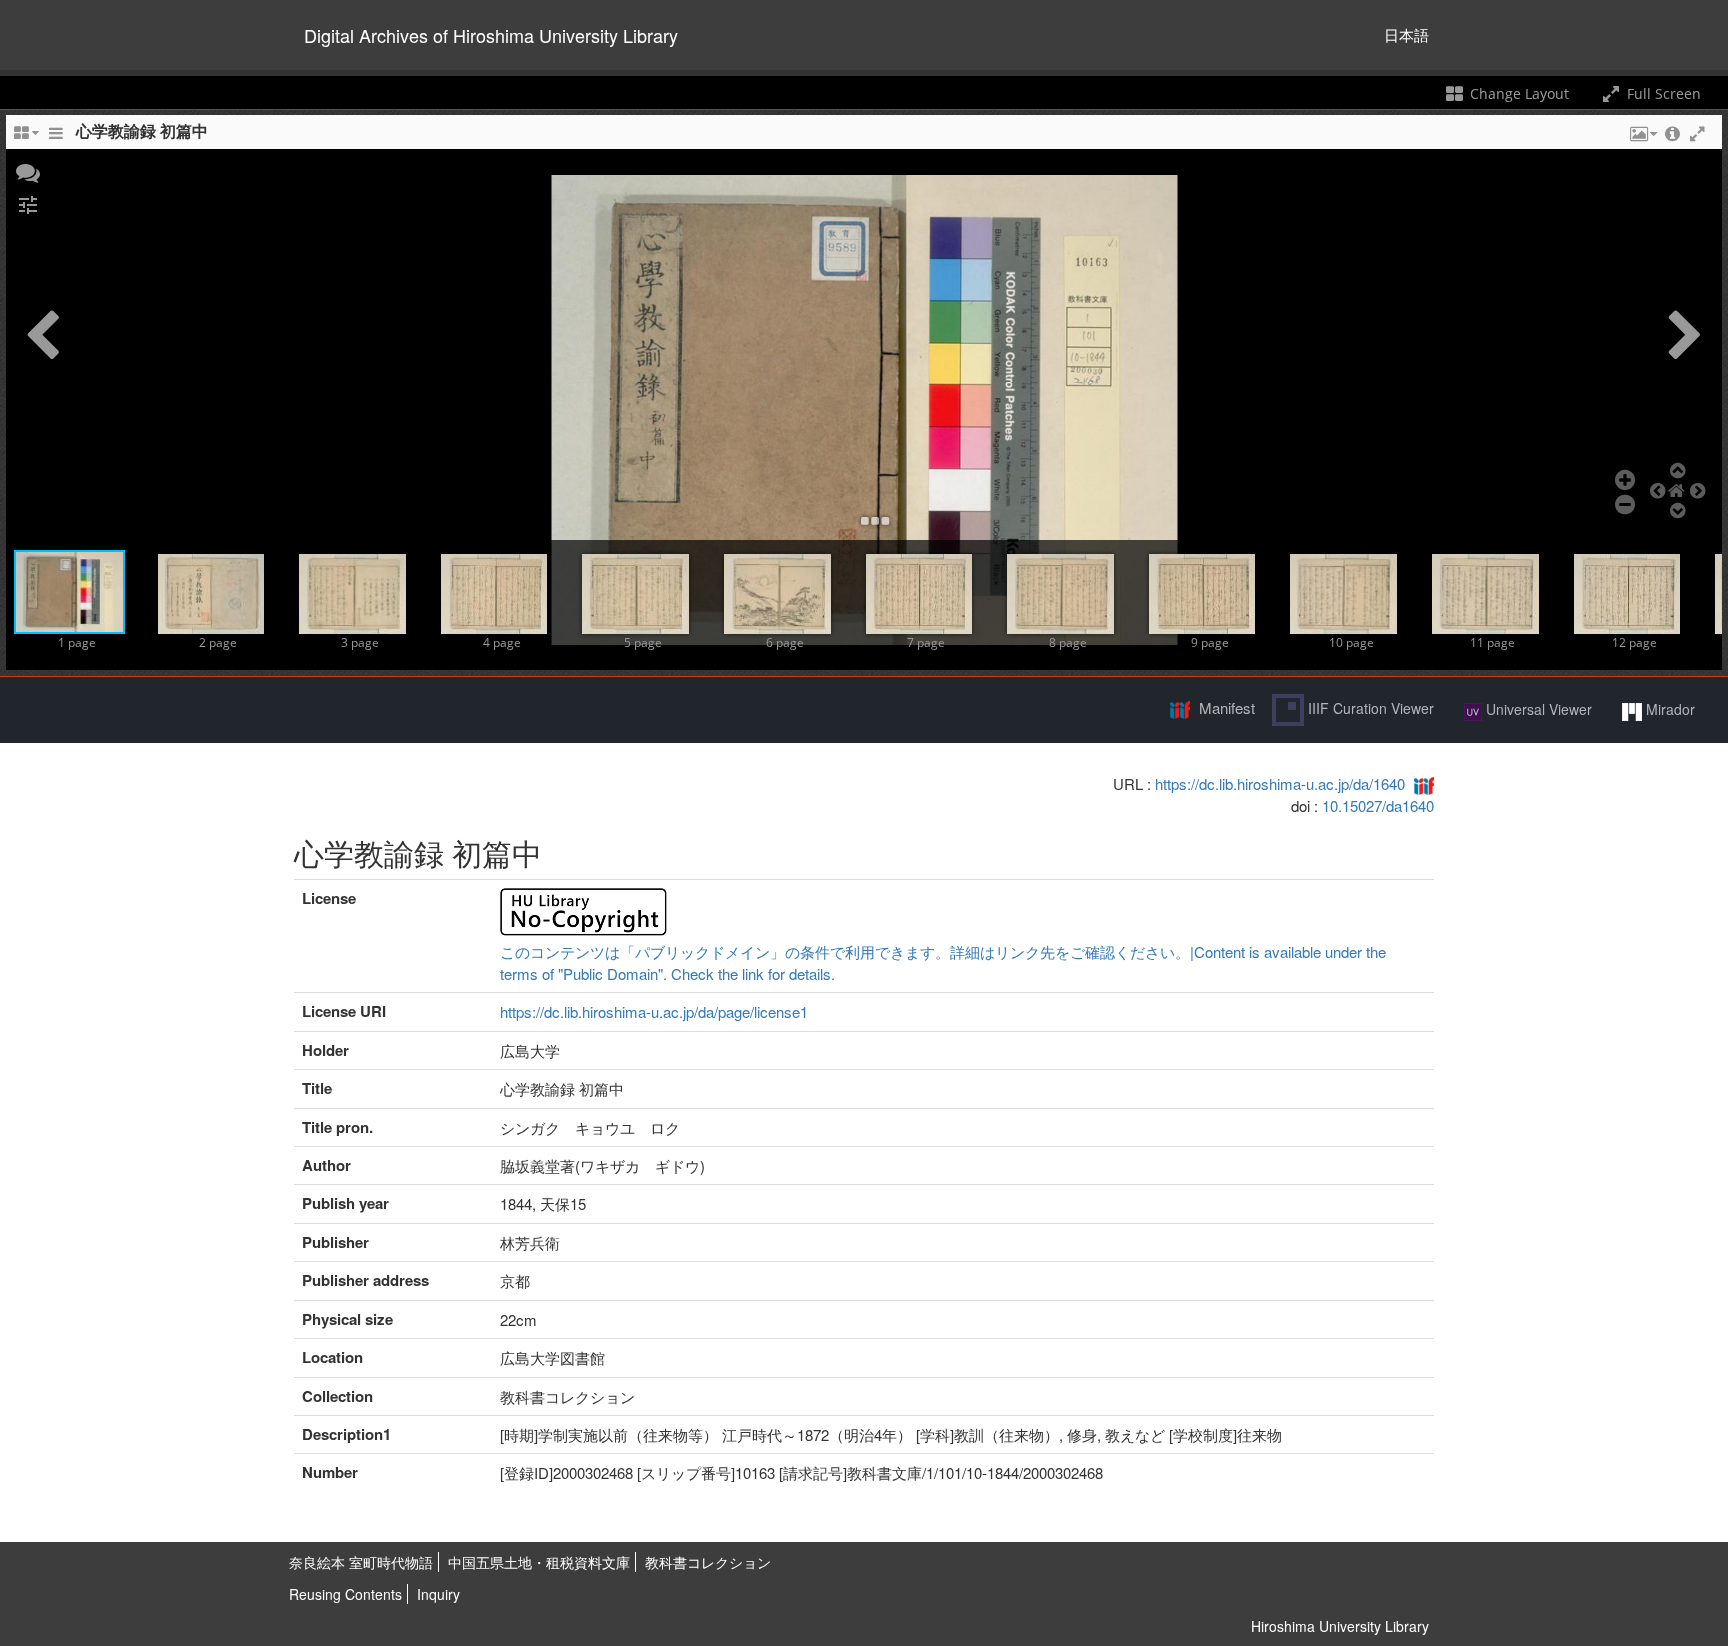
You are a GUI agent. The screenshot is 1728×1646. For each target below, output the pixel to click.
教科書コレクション (708, 1562)
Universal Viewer (1537, 709)
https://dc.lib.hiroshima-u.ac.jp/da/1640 (1280, 783)
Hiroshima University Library (1340, 1626)
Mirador (1668, 709)
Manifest (1227, 707)
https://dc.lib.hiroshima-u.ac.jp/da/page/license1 (654, 1011)
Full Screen (1662, 93)
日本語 (1406, 34)
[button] (28, 171)
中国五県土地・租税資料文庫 (539, 1562)
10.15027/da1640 (1378, 805)
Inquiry (438, 1594)
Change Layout (1517, 93)
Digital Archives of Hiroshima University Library (491, 35)
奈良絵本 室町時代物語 (361, 1562)
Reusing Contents (345, 1594)
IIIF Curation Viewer (1369, 708)
